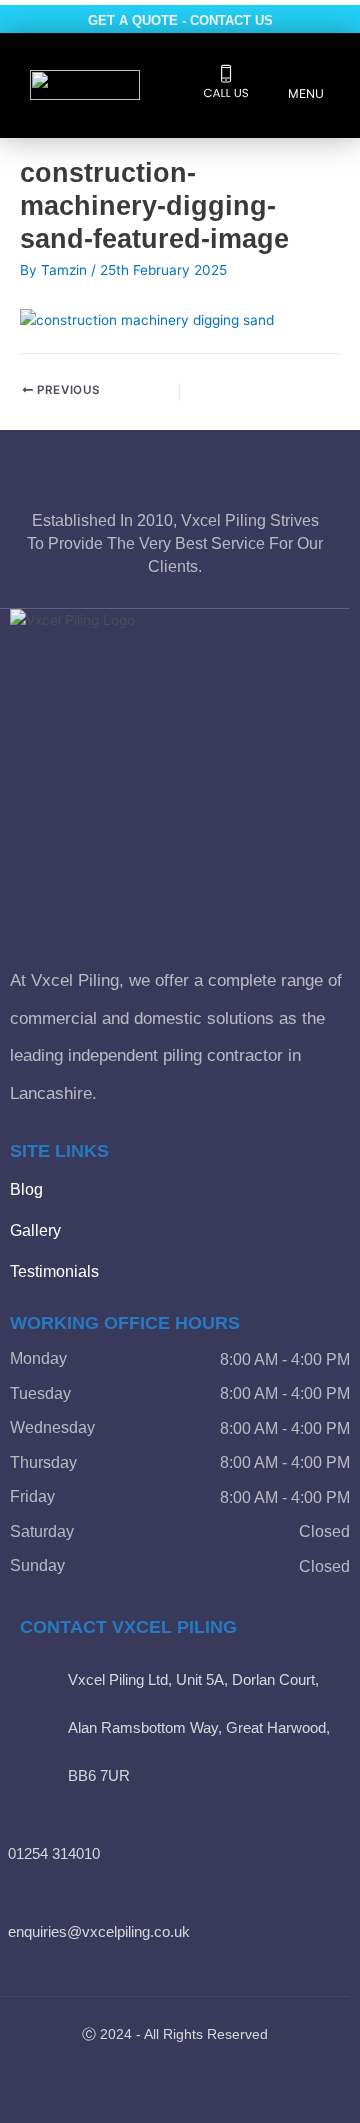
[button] (305, 86)
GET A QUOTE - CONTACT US (180, 20)
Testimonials (54, 1271)
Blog (26, 1189)
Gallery (35, 1230)
